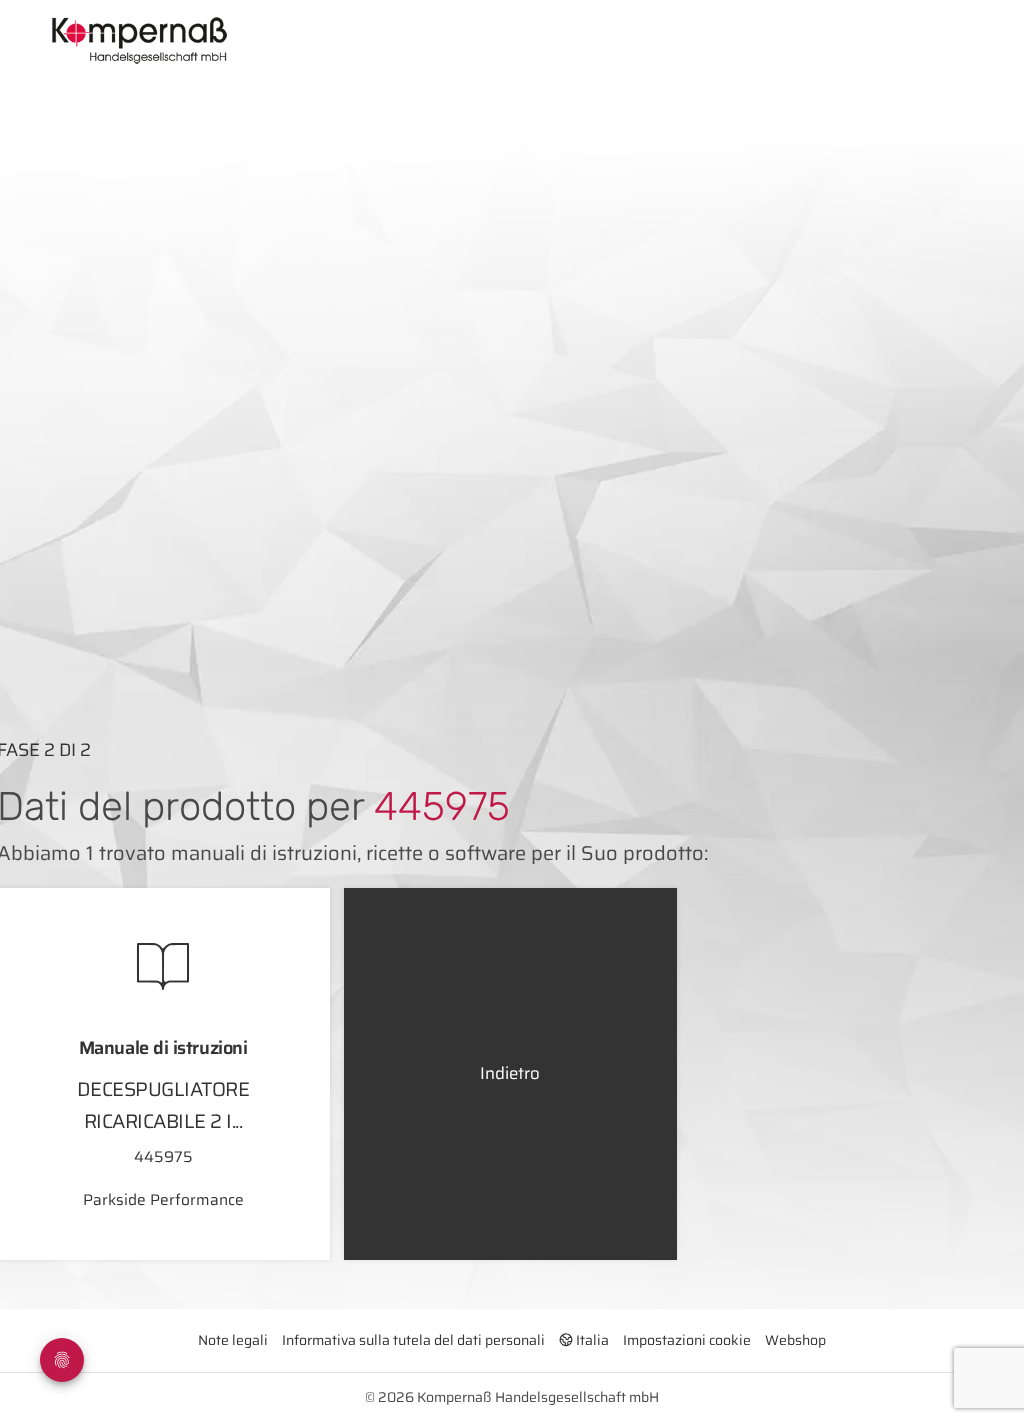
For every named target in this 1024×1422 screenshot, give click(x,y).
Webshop (795, 1340)
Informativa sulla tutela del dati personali (413, 1340)
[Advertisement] (536, 548)
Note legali (233, 1340)
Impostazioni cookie (687, 1340)
